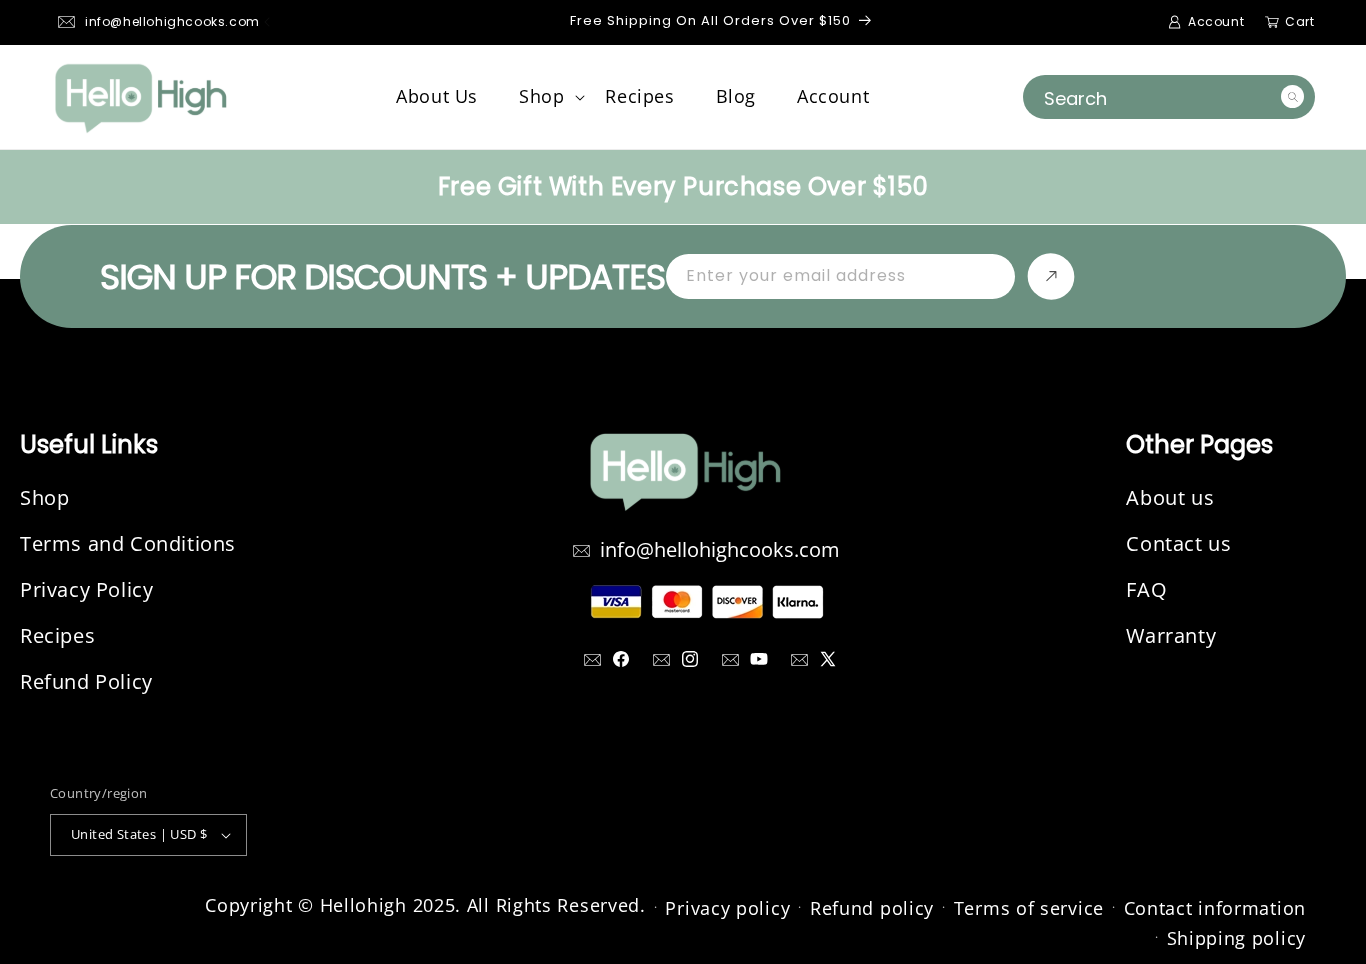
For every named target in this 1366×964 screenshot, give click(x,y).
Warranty (1171, 635)
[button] (542, 96)
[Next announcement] (1177, 22)
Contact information (1215, 908)
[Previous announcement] (267, 22)
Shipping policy (1237, 938)
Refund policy (872, 908)
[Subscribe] (1051, 277)
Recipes (57, 635)
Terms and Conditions (128, 543)
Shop (44, 497)
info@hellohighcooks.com (172, 21)
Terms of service (1029, 908)
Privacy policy (727, 908)
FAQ (1146, 589)
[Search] (1292, 96)
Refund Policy (86, 681)
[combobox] (1169, 97)
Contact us (1178, 543)
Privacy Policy (86, 589)
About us (1170, 497)
